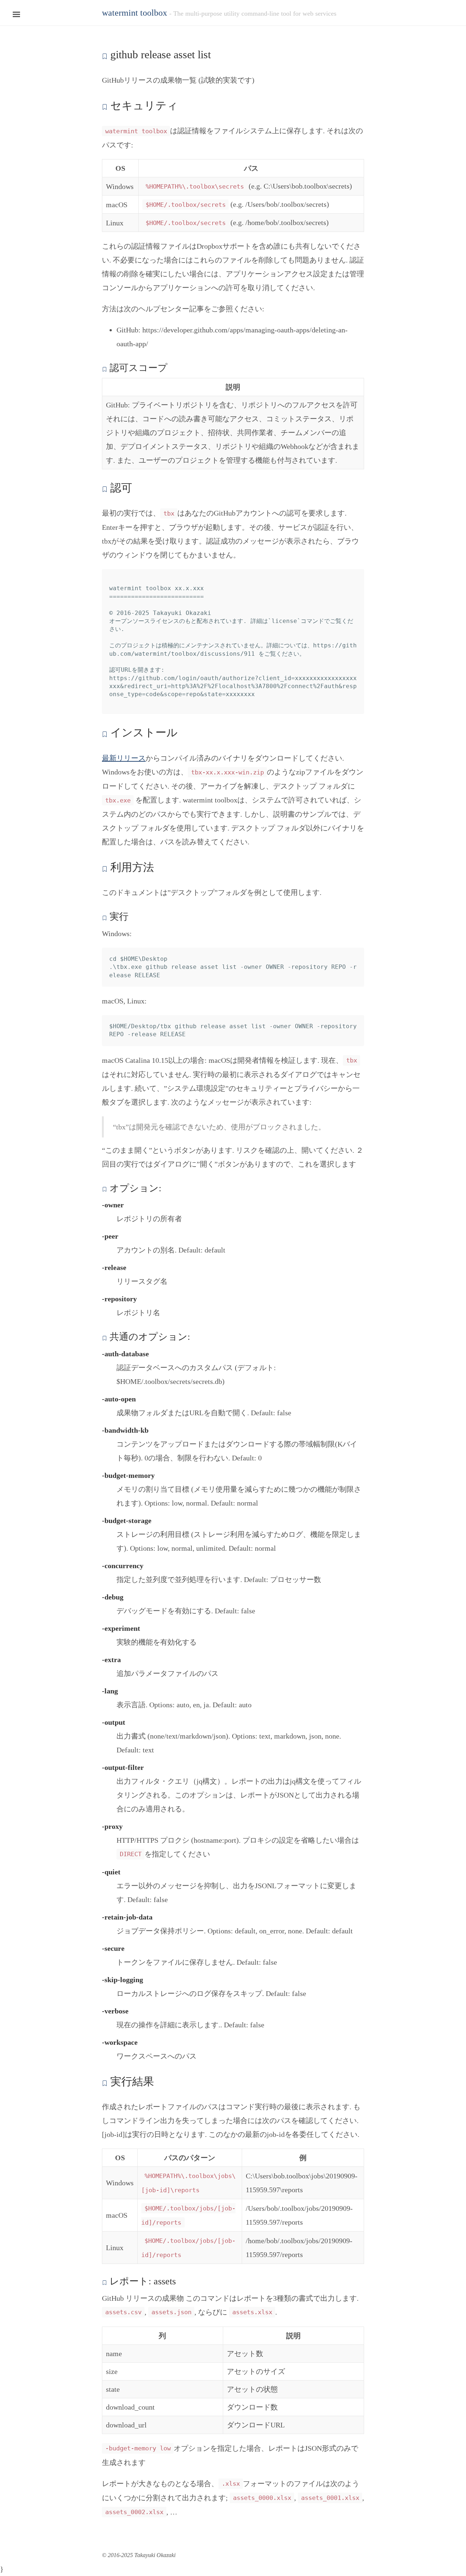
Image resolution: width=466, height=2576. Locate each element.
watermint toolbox (135, 13)
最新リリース (124, 758)
